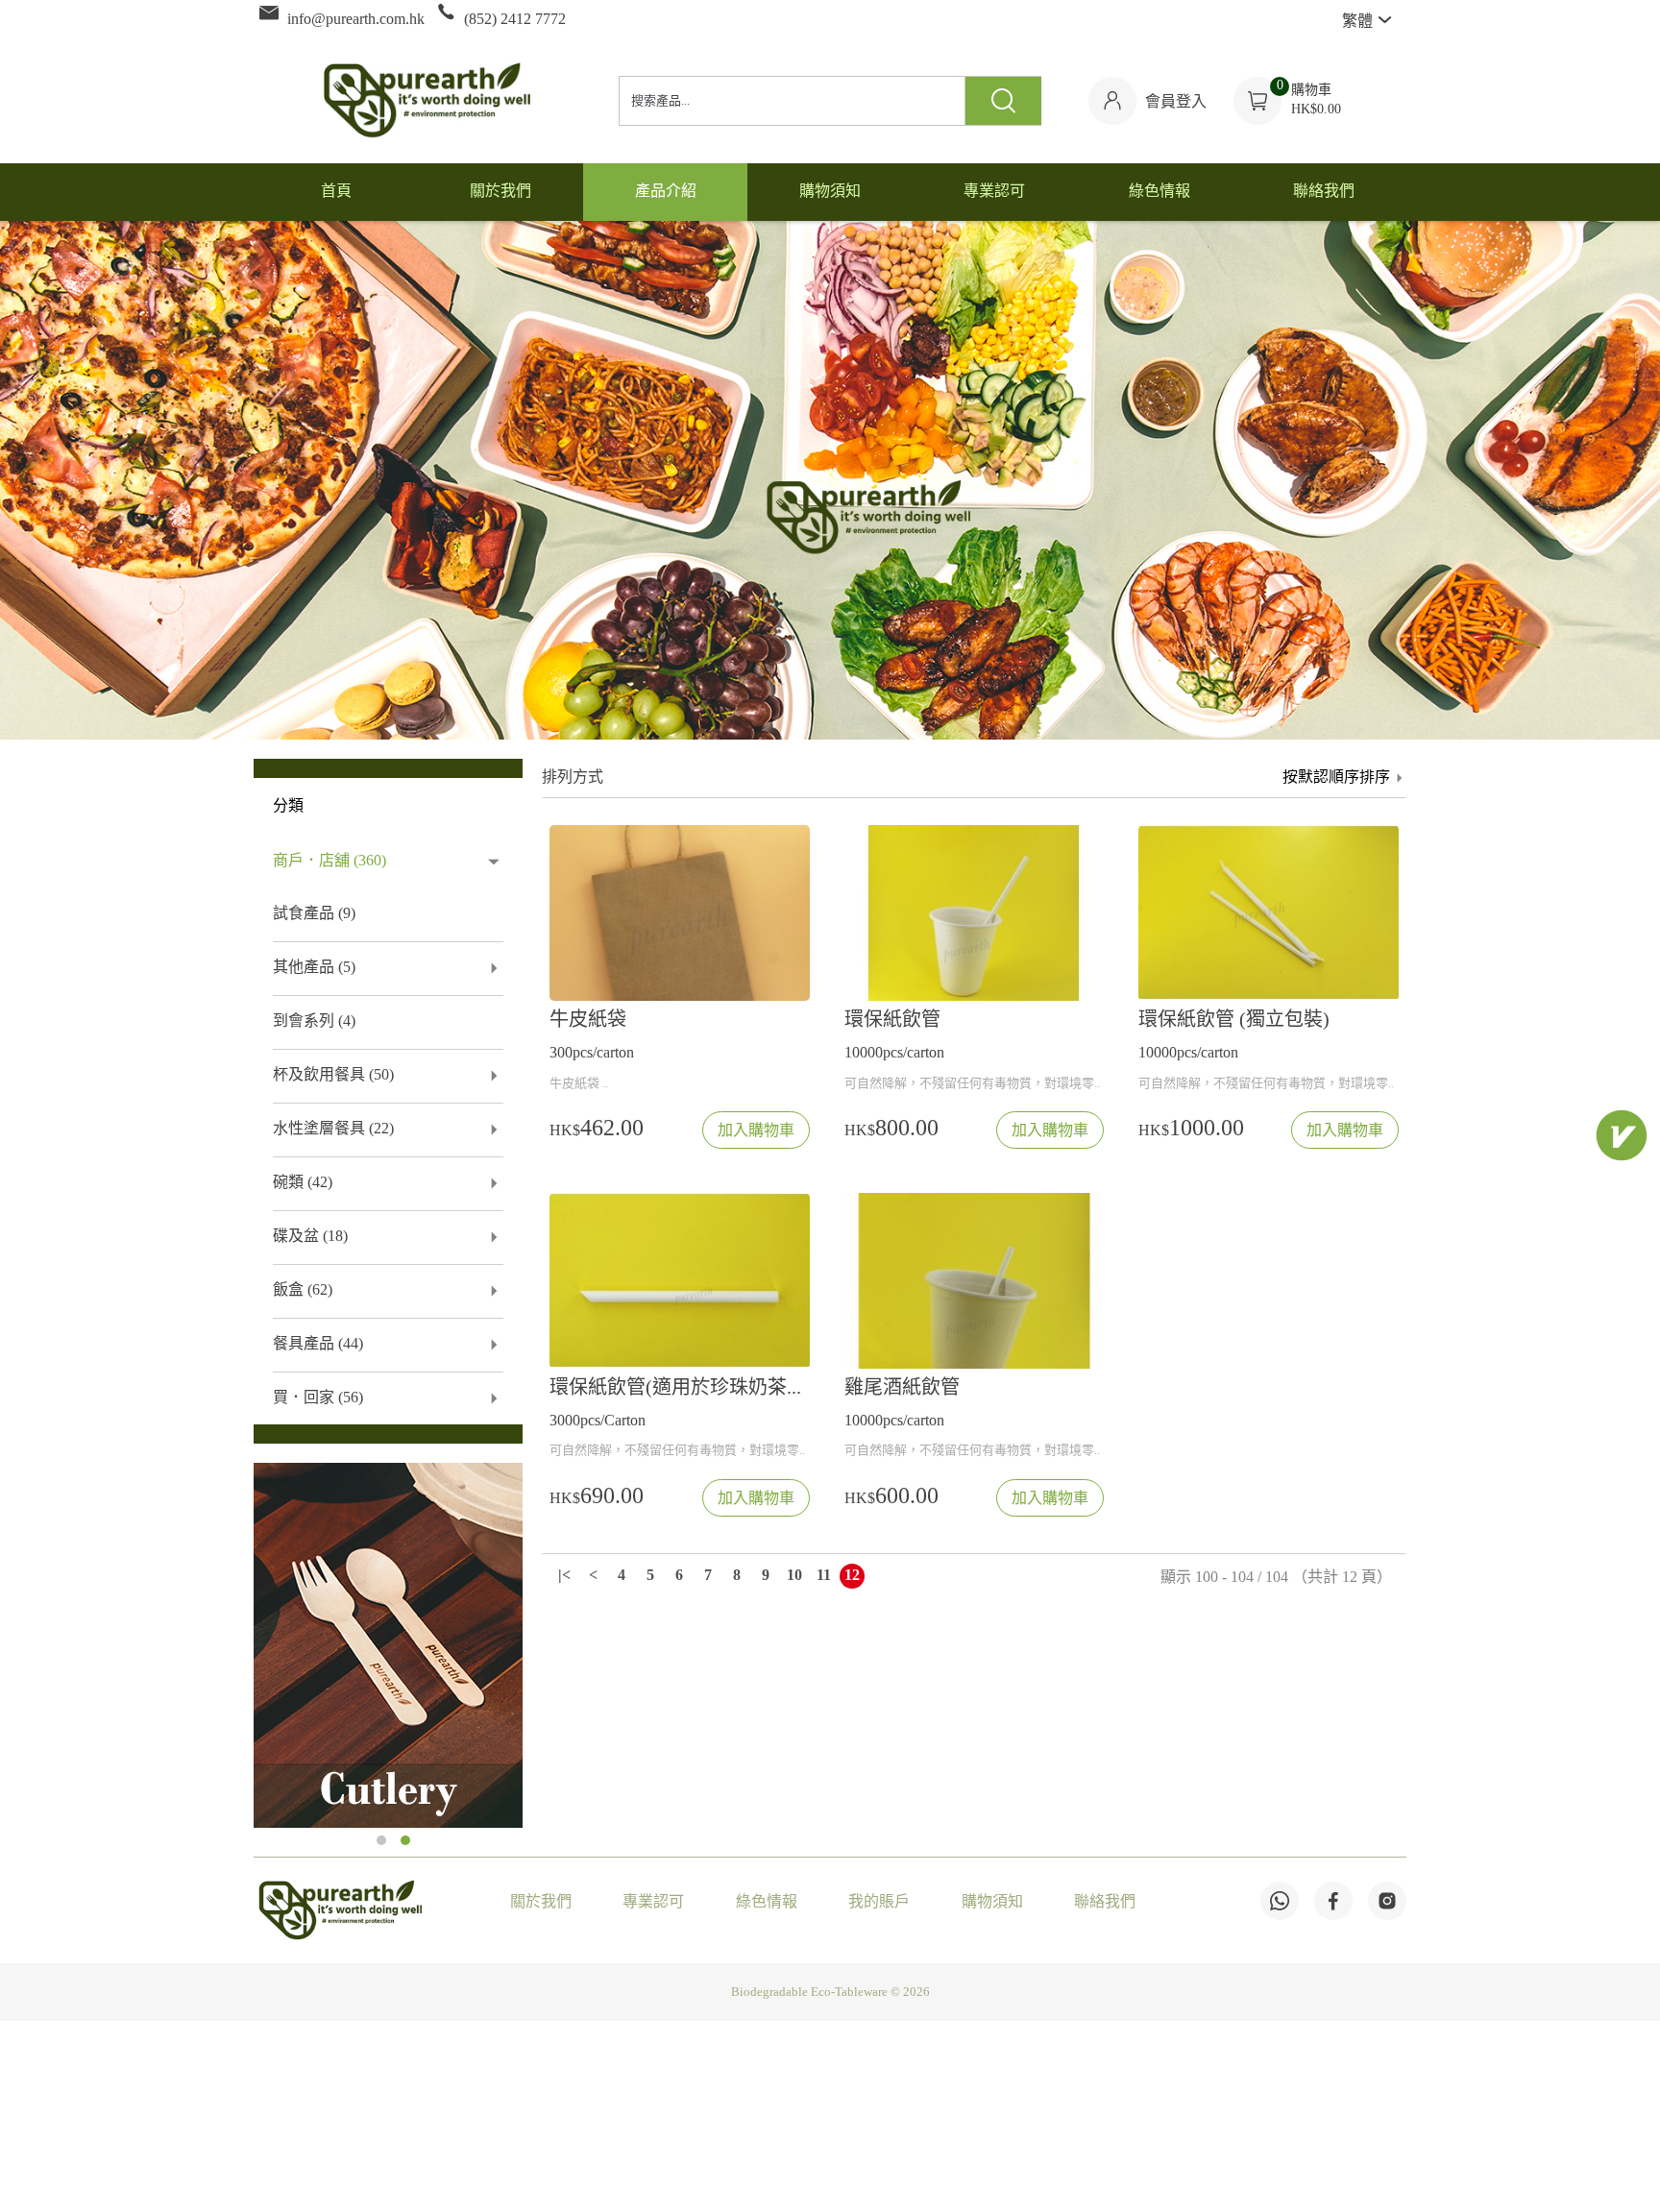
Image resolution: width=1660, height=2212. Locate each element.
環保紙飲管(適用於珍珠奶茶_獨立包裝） (680, 1388)
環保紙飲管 (892, 1021)
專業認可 (653, 1902)
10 (794, 1576)
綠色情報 (767, 1902)
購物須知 (992, 1902)
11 (824, 1576)
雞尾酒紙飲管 (902, 1388)
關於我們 (541, 1902)
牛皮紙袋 (588, 1021)
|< (564, 1576)
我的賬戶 (879, 1902)
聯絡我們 (1105, 1902)
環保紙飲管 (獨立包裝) (1234, 1021)
